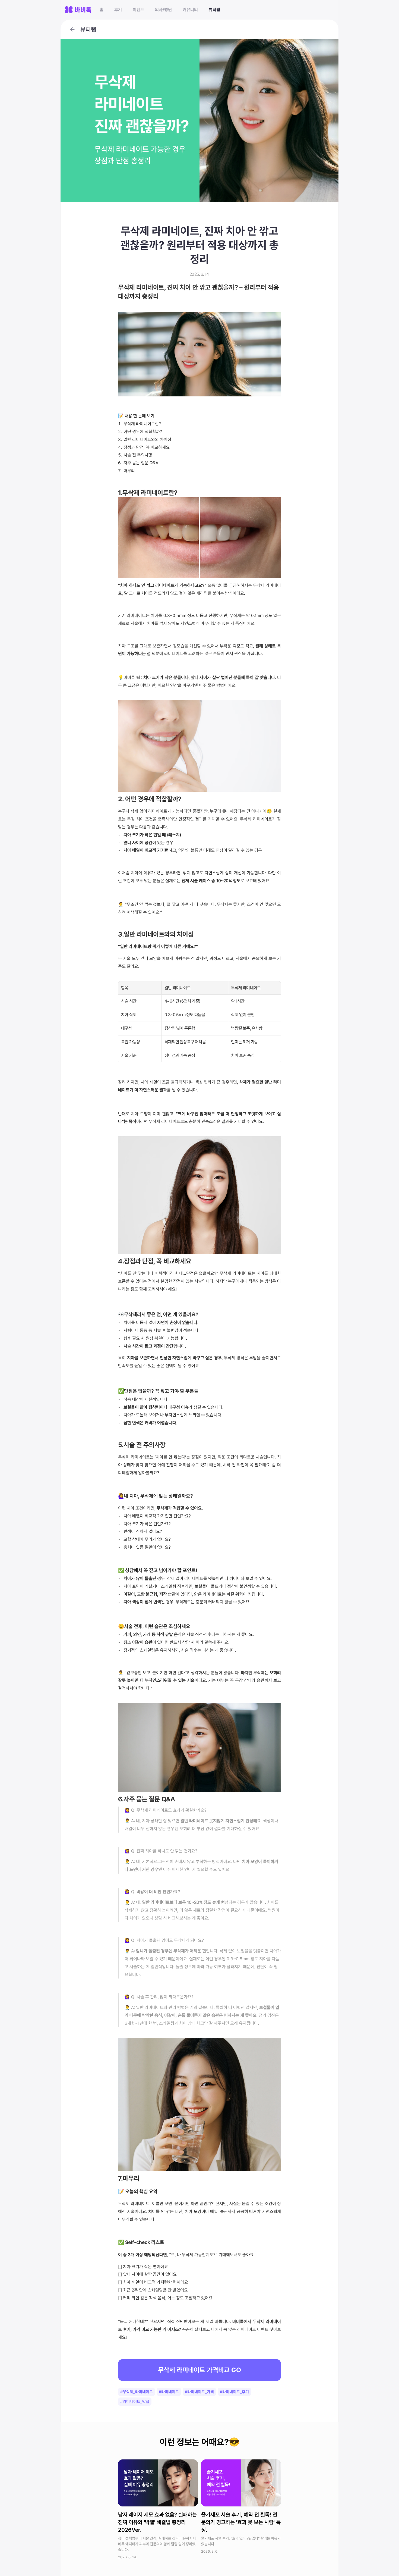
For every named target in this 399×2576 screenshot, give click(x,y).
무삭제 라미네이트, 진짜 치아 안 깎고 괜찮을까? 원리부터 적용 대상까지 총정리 (201, 245)
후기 (118, 10)
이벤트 (138, 10)
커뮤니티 (190, 10)
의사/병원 (163, 10)
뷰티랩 (214, 10)
